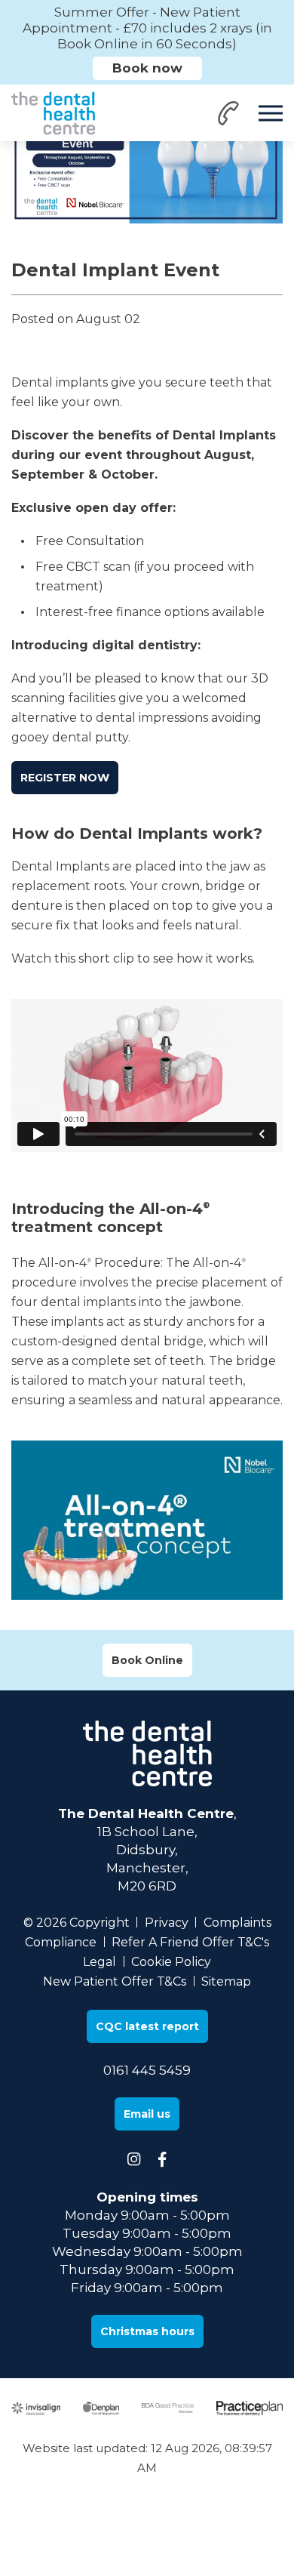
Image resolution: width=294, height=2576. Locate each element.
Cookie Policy (171, 1962)
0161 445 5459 (147, 2070)
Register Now (65, 778)
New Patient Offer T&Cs (115, 1981)
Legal (100, 1962)
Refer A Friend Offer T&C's (190, 1942)
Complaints (237, 1923)
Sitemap (226, 1981)
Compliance (61, 1942)
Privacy (167, 1923)
